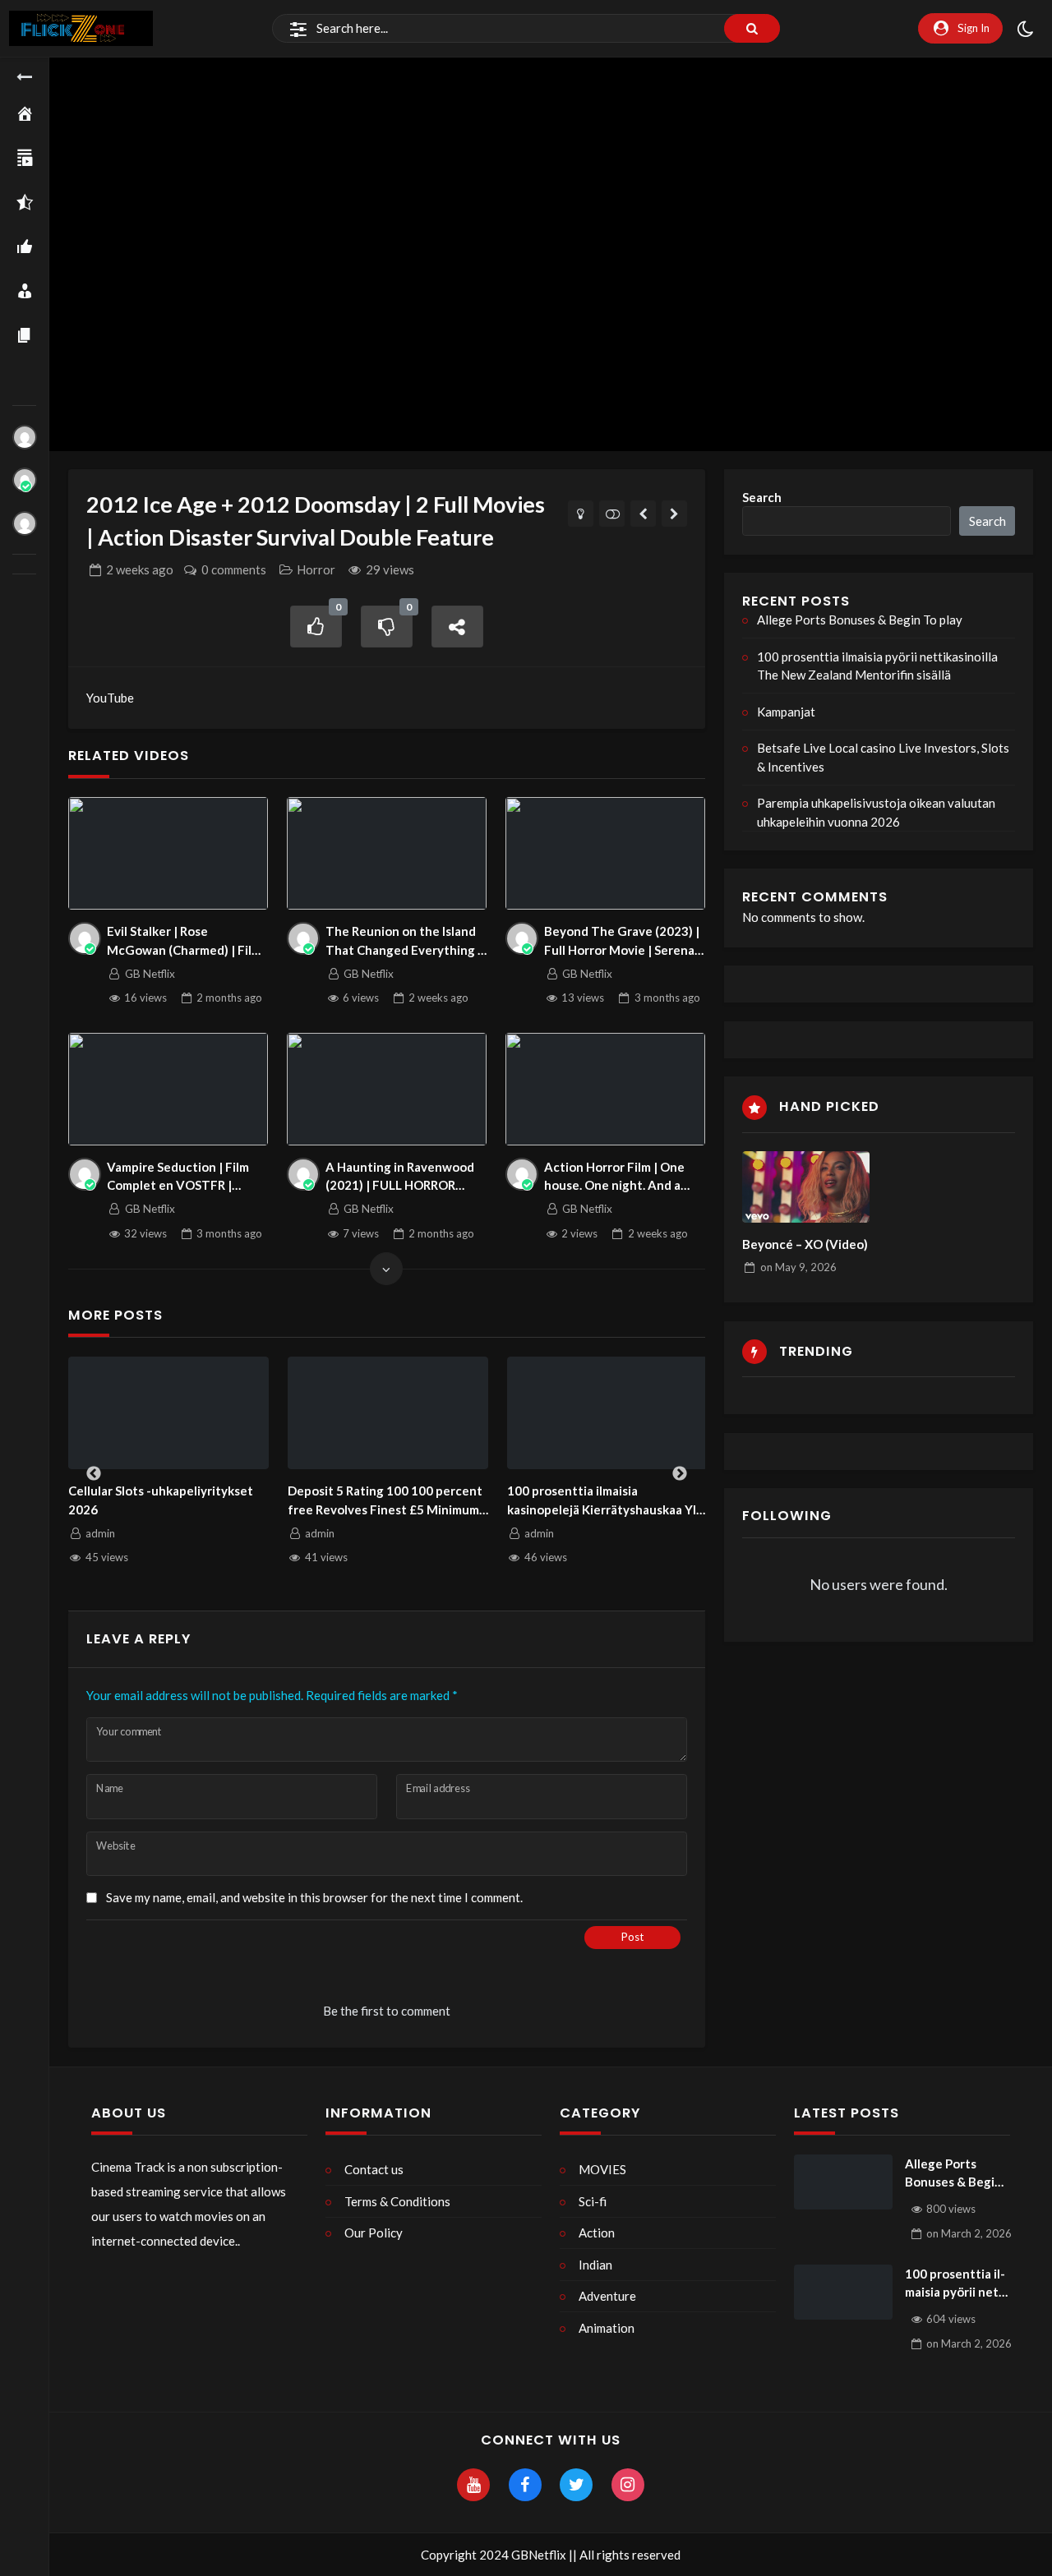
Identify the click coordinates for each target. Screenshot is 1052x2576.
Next (680, 1474)
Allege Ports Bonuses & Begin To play (860, 620)
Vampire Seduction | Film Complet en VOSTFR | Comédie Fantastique (178, 1177)
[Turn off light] (581, 514)
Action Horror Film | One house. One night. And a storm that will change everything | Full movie (619, 1177)
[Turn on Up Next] (612, 514)
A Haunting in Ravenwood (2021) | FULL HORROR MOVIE (400, 1177)
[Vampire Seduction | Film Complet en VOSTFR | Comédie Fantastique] (168, 1089)
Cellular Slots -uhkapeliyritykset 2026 (161, 1500)
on (798, 1267)
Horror (316, 569)
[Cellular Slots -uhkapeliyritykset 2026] (169, 1413)
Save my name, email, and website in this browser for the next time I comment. (314, 1897)
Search (762, 497)
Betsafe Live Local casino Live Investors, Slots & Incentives (883, 757)
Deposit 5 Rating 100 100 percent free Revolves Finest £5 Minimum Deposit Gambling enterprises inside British (385, 1501)
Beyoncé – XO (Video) (805, 1244)
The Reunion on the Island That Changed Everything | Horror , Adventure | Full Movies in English (404, 941)
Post (632, 1937)
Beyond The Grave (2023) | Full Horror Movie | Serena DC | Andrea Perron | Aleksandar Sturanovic (622, 941)
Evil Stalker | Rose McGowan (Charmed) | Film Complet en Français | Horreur (184, 941)
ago (140, 569)
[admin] (25, 437)
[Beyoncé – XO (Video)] (806, 1187)
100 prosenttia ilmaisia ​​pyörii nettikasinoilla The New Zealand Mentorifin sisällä (877, 666)
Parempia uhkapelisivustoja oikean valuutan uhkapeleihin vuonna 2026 (876, 812)
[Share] (458, 627)
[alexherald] (25, 523)
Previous (94, 1474)
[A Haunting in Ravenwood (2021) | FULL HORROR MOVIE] (387, 1089)
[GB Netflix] (25, 480)
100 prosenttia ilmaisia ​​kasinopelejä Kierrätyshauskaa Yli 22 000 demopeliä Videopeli (603, 1501)
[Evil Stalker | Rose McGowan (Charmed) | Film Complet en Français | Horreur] (168, 853)
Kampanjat (786, 712)
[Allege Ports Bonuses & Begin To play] (843, 2182)
